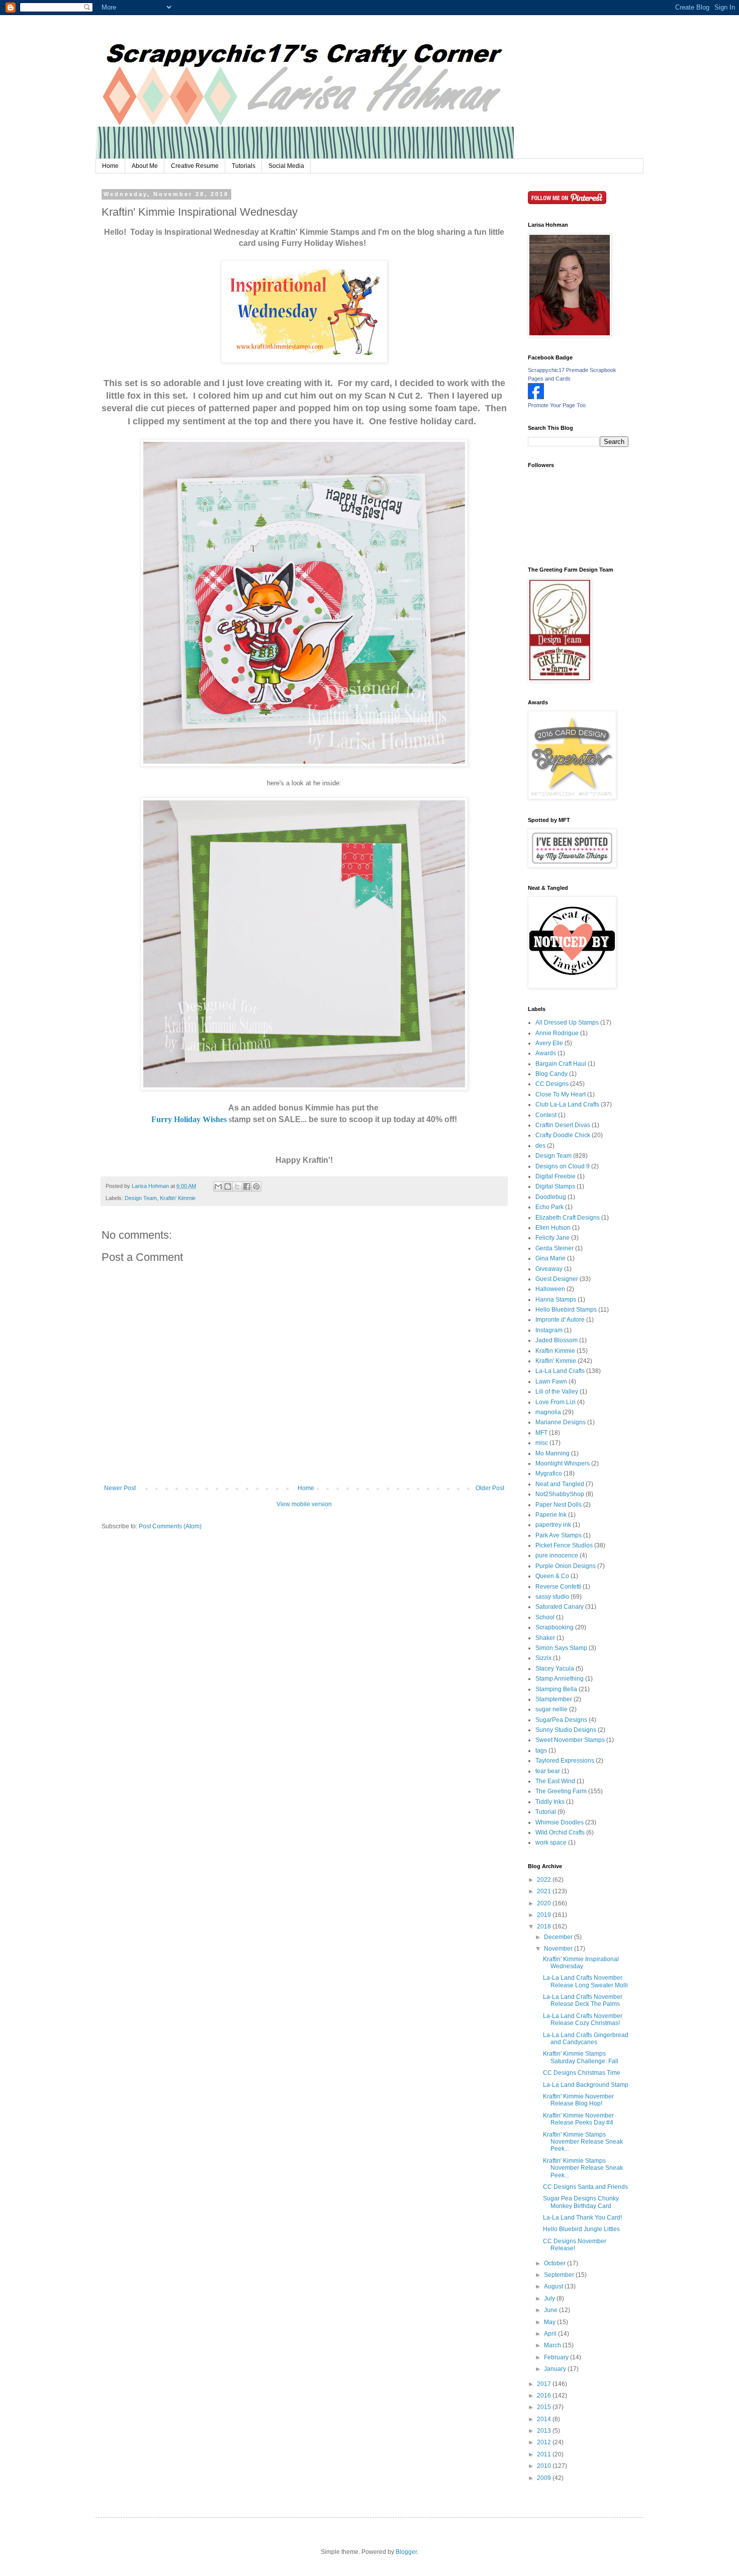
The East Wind (555, 1781)
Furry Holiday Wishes (189, 1119)
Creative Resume (195, 166)
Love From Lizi (556, 1402)
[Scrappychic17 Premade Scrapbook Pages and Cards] (536, 397)
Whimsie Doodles (560, 1822)
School (545, 1617)
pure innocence (557, 1555)
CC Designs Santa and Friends (585, 2187)
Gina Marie (550, 1258)
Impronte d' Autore (560, 1320)
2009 (545, 2478)
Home (110, 166)
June (551, 2310)
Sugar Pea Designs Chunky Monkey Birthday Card (581, 2202)
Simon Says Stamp (561, 1648)
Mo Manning (552, 1453)
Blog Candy (551, 1074)
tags (541, 1751)
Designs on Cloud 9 (563, 1166)
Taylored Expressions (565, 1761)
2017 (545, 2384)
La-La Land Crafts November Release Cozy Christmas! (583, 2019)
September (560, 2275)
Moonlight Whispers (563, 1463)
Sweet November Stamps (570, 1740)
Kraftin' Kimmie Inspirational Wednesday (581, 1963)
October (556, 2263)
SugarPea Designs (561, 1720)
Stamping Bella (556, 1689)
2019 (545, 1915)
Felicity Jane (552, 1238)
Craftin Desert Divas (563, 1125)
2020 (545, 1903)
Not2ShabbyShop (560, 1494)
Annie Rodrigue (557, 1033)
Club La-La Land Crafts (567, 1105)
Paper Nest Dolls (559, 1505)
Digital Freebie (556, 1176)
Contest (546, 1115)
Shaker (545, 1638)
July (550, 2298)
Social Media (286, 166)
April (551, 2334)
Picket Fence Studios (564, 1545)
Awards (546, 1053)
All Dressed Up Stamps (567, 1023)
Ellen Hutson (553, 1228)
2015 (545, 2407)
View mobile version (304, 1504)
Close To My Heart (561, 1094)
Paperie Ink (551, 1515)
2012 (545, 2442)
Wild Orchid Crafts (560, 1832)
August (554, 2286)
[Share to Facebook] (247, 1186)
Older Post (490, 1488)
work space (551, 1843)
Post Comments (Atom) (170, 1526)
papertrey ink (553, 1525)
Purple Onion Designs (566, 1566)
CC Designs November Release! (575, 2245)
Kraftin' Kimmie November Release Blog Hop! (578, 2100)
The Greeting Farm (561, 1791)
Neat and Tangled (560, 1484)
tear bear (548, 1771)
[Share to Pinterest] (256, 1186)
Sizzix (543, 1658)
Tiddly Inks (550, 1802)
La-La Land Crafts (560, 1371)
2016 (545, 2396)
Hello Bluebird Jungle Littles (581, 2229)
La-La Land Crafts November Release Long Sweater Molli (585, 1981)
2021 (545, 1891)
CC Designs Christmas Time (582, 2073)
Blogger (406, 2552)
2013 (545, 2431)
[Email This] (218, 1186)
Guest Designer (557, 1279)
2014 (545, 2419)
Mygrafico (549, 1474)
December (559, 1937)
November (559, 1949)
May (550, 2322)
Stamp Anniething (560, 1679)
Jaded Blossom (557, 1340)
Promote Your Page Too (557, 405)
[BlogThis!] (228, 1186)
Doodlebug (551, 1197)
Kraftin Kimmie (555, 1351)
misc (542, 1443)
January (556, 2369)
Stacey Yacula (555, 1669)
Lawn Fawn (551, 1382)
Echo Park (549, 1207)
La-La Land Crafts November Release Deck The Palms (583, 2000)
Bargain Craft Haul (561, 1064)
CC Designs (552, 1084)
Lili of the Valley (557, 1392)
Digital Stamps (555, 1186)
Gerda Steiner (555, 1248)
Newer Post (120, 1488)
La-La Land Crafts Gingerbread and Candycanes (586, 2039)
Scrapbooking (555, 1627)
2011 (545, 2454)
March (553, 2345)
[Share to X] (237, 1186)
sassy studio (552, 1597)
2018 (545, 1926)
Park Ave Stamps (559, 1535)
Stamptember (554, 1699)
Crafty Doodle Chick (563, 1135)
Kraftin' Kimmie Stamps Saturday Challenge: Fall (581, 2057)
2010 (545, 2466)
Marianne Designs (561, 1422)
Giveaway (549, 1269)
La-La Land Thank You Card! (582, 2218)
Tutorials (244, 166)
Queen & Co (552, 1576)
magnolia (548, 1412)
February (557, 2357)
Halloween (550, 1289)
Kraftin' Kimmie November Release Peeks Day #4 (578, 2119)
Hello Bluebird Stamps (566, 1310)
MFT (541, 1433)
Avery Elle (549, 1043)
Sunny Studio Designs (566, 1730)
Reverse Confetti (558, 1587)
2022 (545, 1880)
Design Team (141, 1198)
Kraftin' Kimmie (178, 1198)
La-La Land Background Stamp (586, 2085)
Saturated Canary (560, 1607)
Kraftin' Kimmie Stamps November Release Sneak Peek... (583, 2142)
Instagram (549, 1330)
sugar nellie (551, 1709)
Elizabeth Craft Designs (568, 1218)
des (540, 1146)
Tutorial (546, 1812)
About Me (145, 166)
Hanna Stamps (556, 1300)
